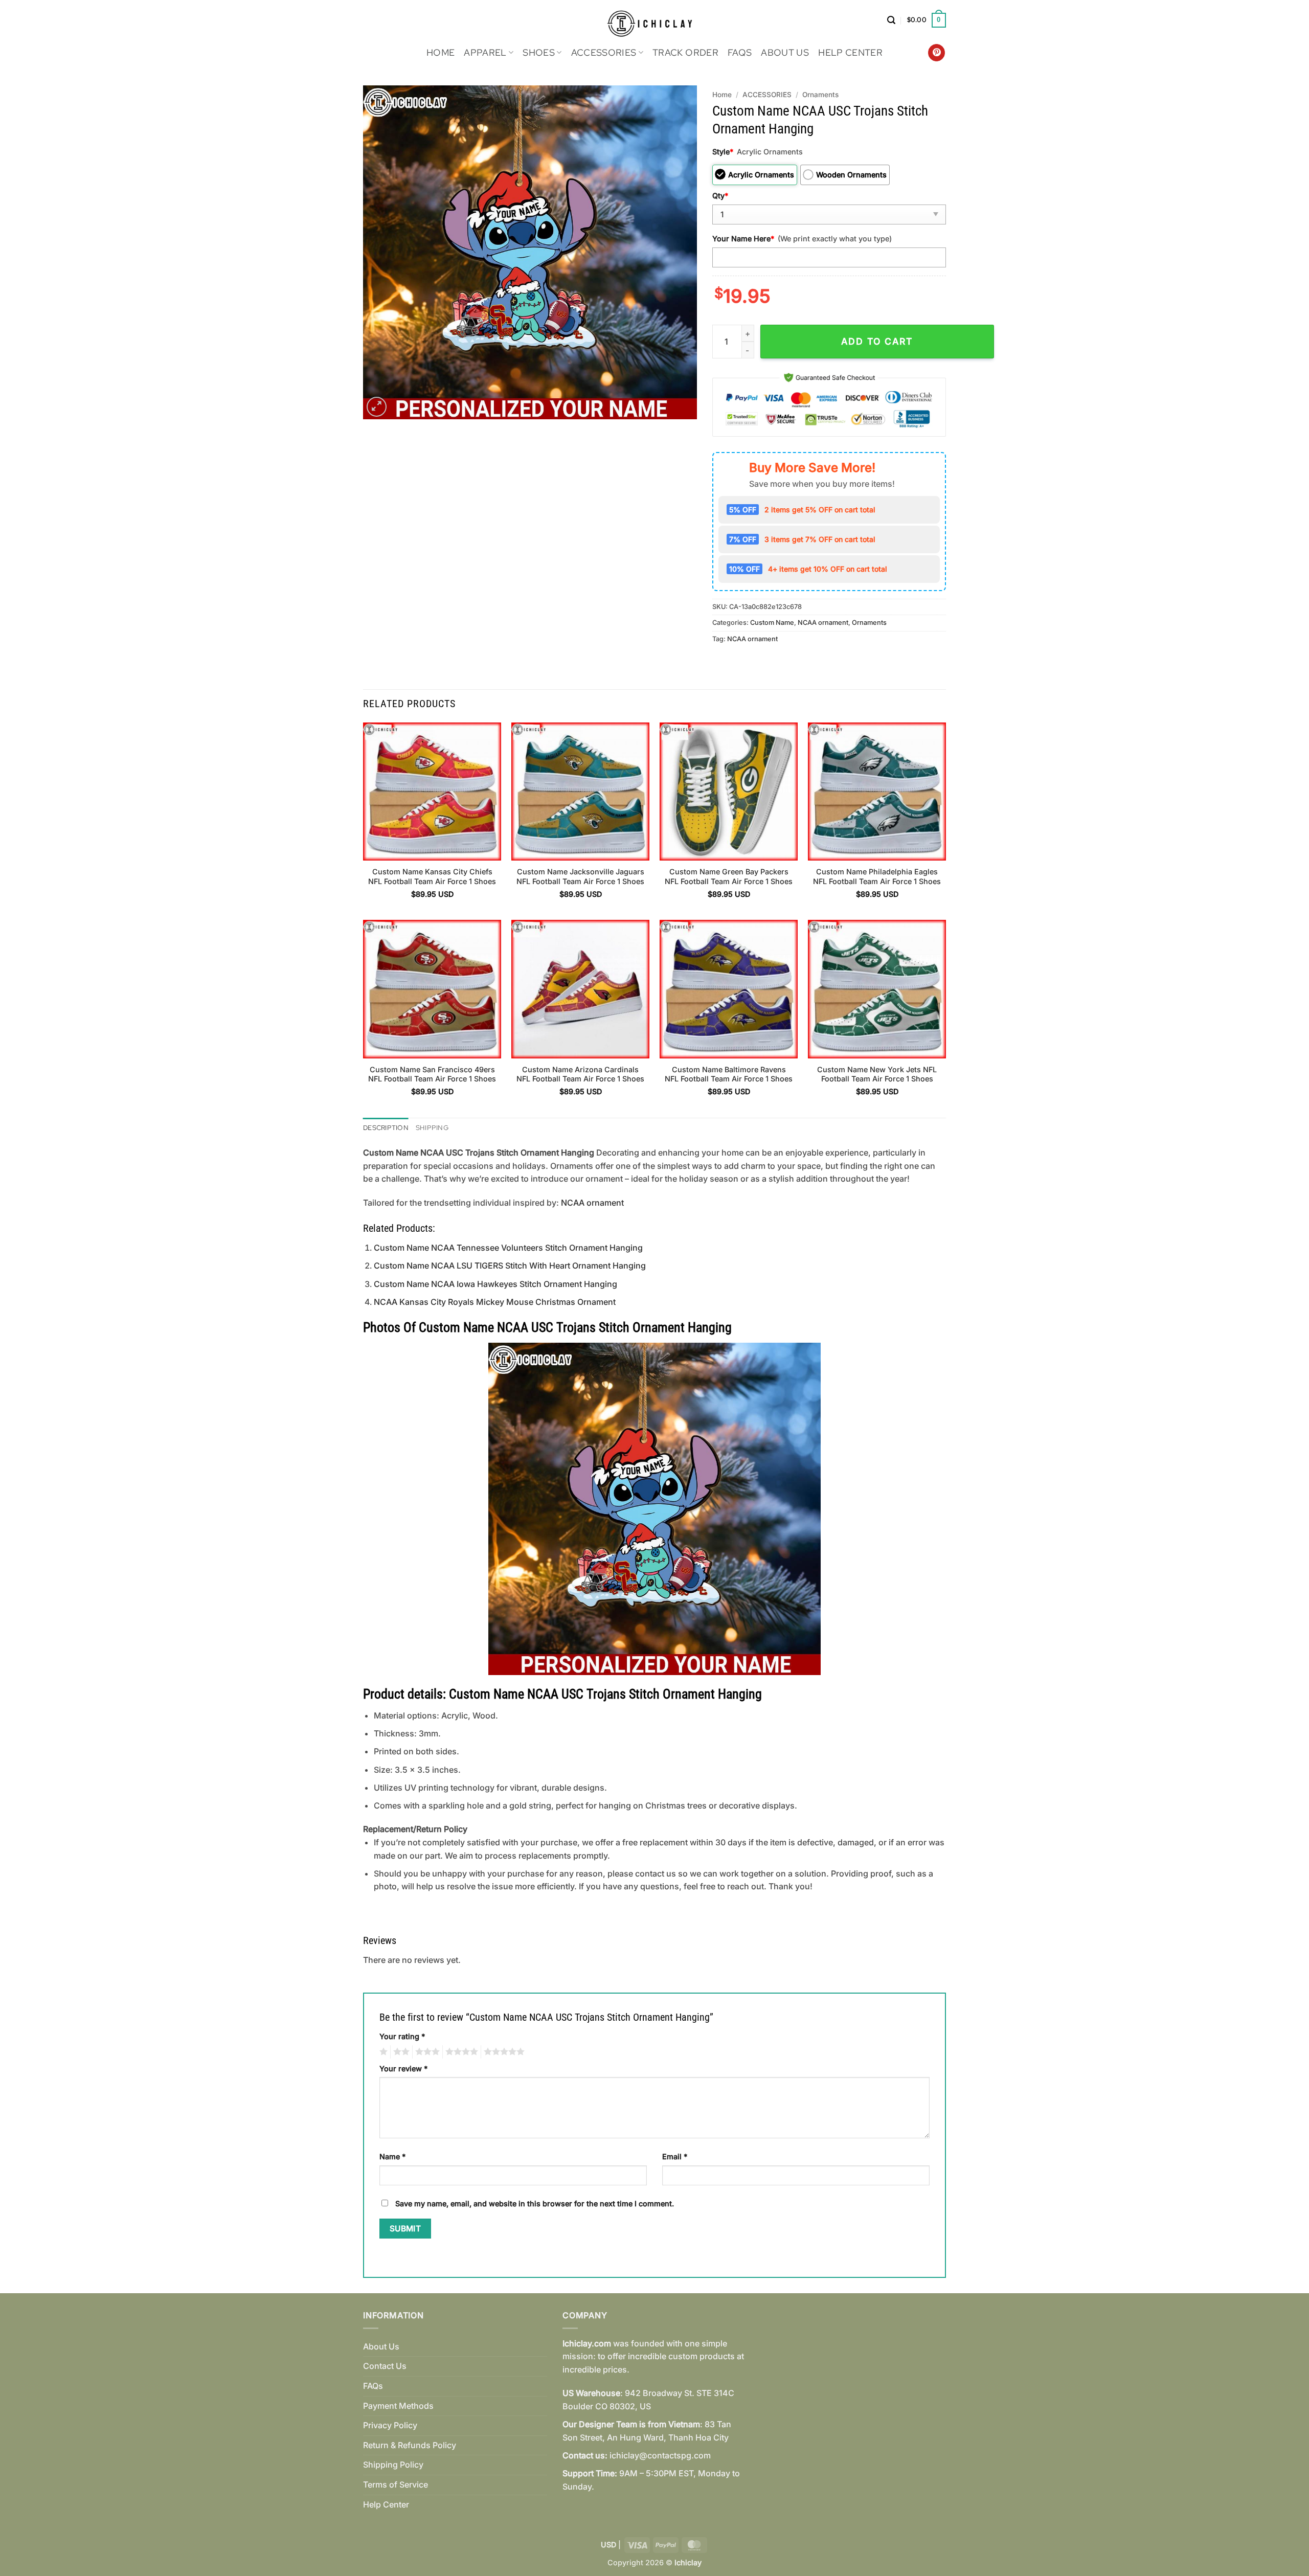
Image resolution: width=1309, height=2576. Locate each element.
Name (392, 2156)
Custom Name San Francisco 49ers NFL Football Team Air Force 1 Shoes (432, 1074)
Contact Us (385, 2366)
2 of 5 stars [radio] (400, 2052)
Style (723, 152)
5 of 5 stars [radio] (503, 2052)
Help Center (850, 52)
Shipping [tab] (432, 1128)
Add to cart (877, 341)
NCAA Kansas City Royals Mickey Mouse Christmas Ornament (495, 1302)
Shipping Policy (393, 2465)
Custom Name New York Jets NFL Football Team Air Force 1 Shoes (877, 1074)
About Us (785, 52)
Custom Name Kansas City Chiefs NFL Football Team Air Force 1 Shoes (432, 876)
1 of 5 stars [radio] (382, 2052)
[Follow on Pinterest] (936, 53)
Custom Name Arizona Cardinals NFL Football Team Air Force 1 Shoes (580, 1074)
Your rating (402, 2036)
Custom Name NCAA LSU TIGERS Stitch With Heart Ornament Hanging (510, 1266)
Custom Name (772, 623)
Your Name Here (743, 239)
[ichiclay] (655, 20)
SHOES (539, 52)
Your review (403, 2069)
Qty (720, 196)
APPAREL (485, 52)
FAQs (740, 52)
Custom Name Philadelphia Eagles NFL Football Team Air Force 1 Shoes (877, 876)
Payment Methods (398, 2406)
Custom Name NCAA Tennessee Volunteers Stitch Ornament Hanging (508, 1248)
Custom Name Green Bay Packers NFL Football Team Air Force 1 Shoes (729, 876)
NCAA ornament (823, 623)
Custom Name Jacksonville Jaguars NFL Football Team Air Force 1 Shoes (580, 876)
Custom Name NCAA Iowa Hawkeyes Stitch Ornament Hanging (495, 1284)
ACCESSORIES (604, 52)
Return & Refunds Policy (410, 2445)
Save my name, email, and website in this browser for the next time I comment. (535, 2204)
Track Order (685, 52)
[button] (891, 20)
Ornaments (820, 95)
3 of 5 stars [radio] (426, 2052)
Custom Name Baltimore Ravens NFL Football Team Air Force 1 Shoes (729, 1074)
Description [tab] (386, 1128)
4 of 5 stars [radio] (460, 2052)
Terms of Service (396, 2484)
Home (441, 52)
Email (675, 2156)
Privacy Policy (390, 2425)
